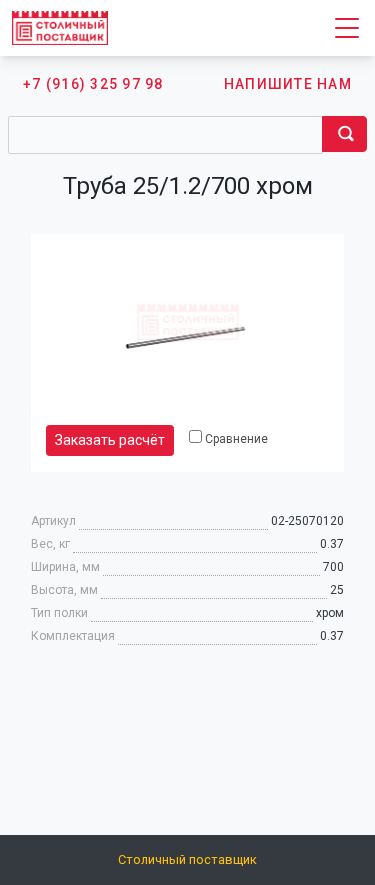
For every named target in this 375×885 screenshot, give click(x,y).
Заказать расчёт (110, 440)
